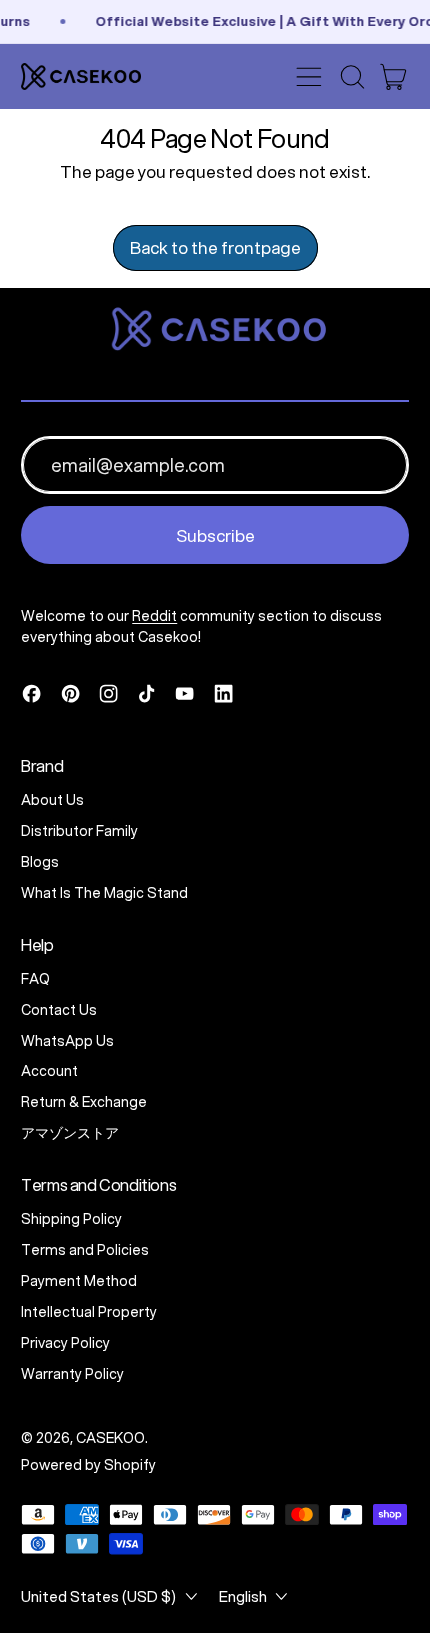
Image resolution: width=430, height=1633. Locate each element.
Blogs (40, 862)
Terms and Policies (85, 1250)
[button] (352, 77)
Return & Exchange (84, 1102)
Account (49, 1071)
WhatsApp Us (67, 1041)
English (243, 1596)
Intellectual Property (89, 1312)
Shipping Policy (71, 1219)
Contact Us (59, 1010)
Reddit (154, 616)
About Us (52, 800)
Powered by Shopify (88, 1465)
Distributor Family (79, 831)
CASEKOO (110, 1438)
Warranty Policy (72, 1374)
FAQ (35, 979)
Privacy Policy (65, 1343)
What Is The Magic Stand (104, 893)
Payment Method (79, 1281)
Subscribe (215, 535)
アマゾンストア (70, 1133)
